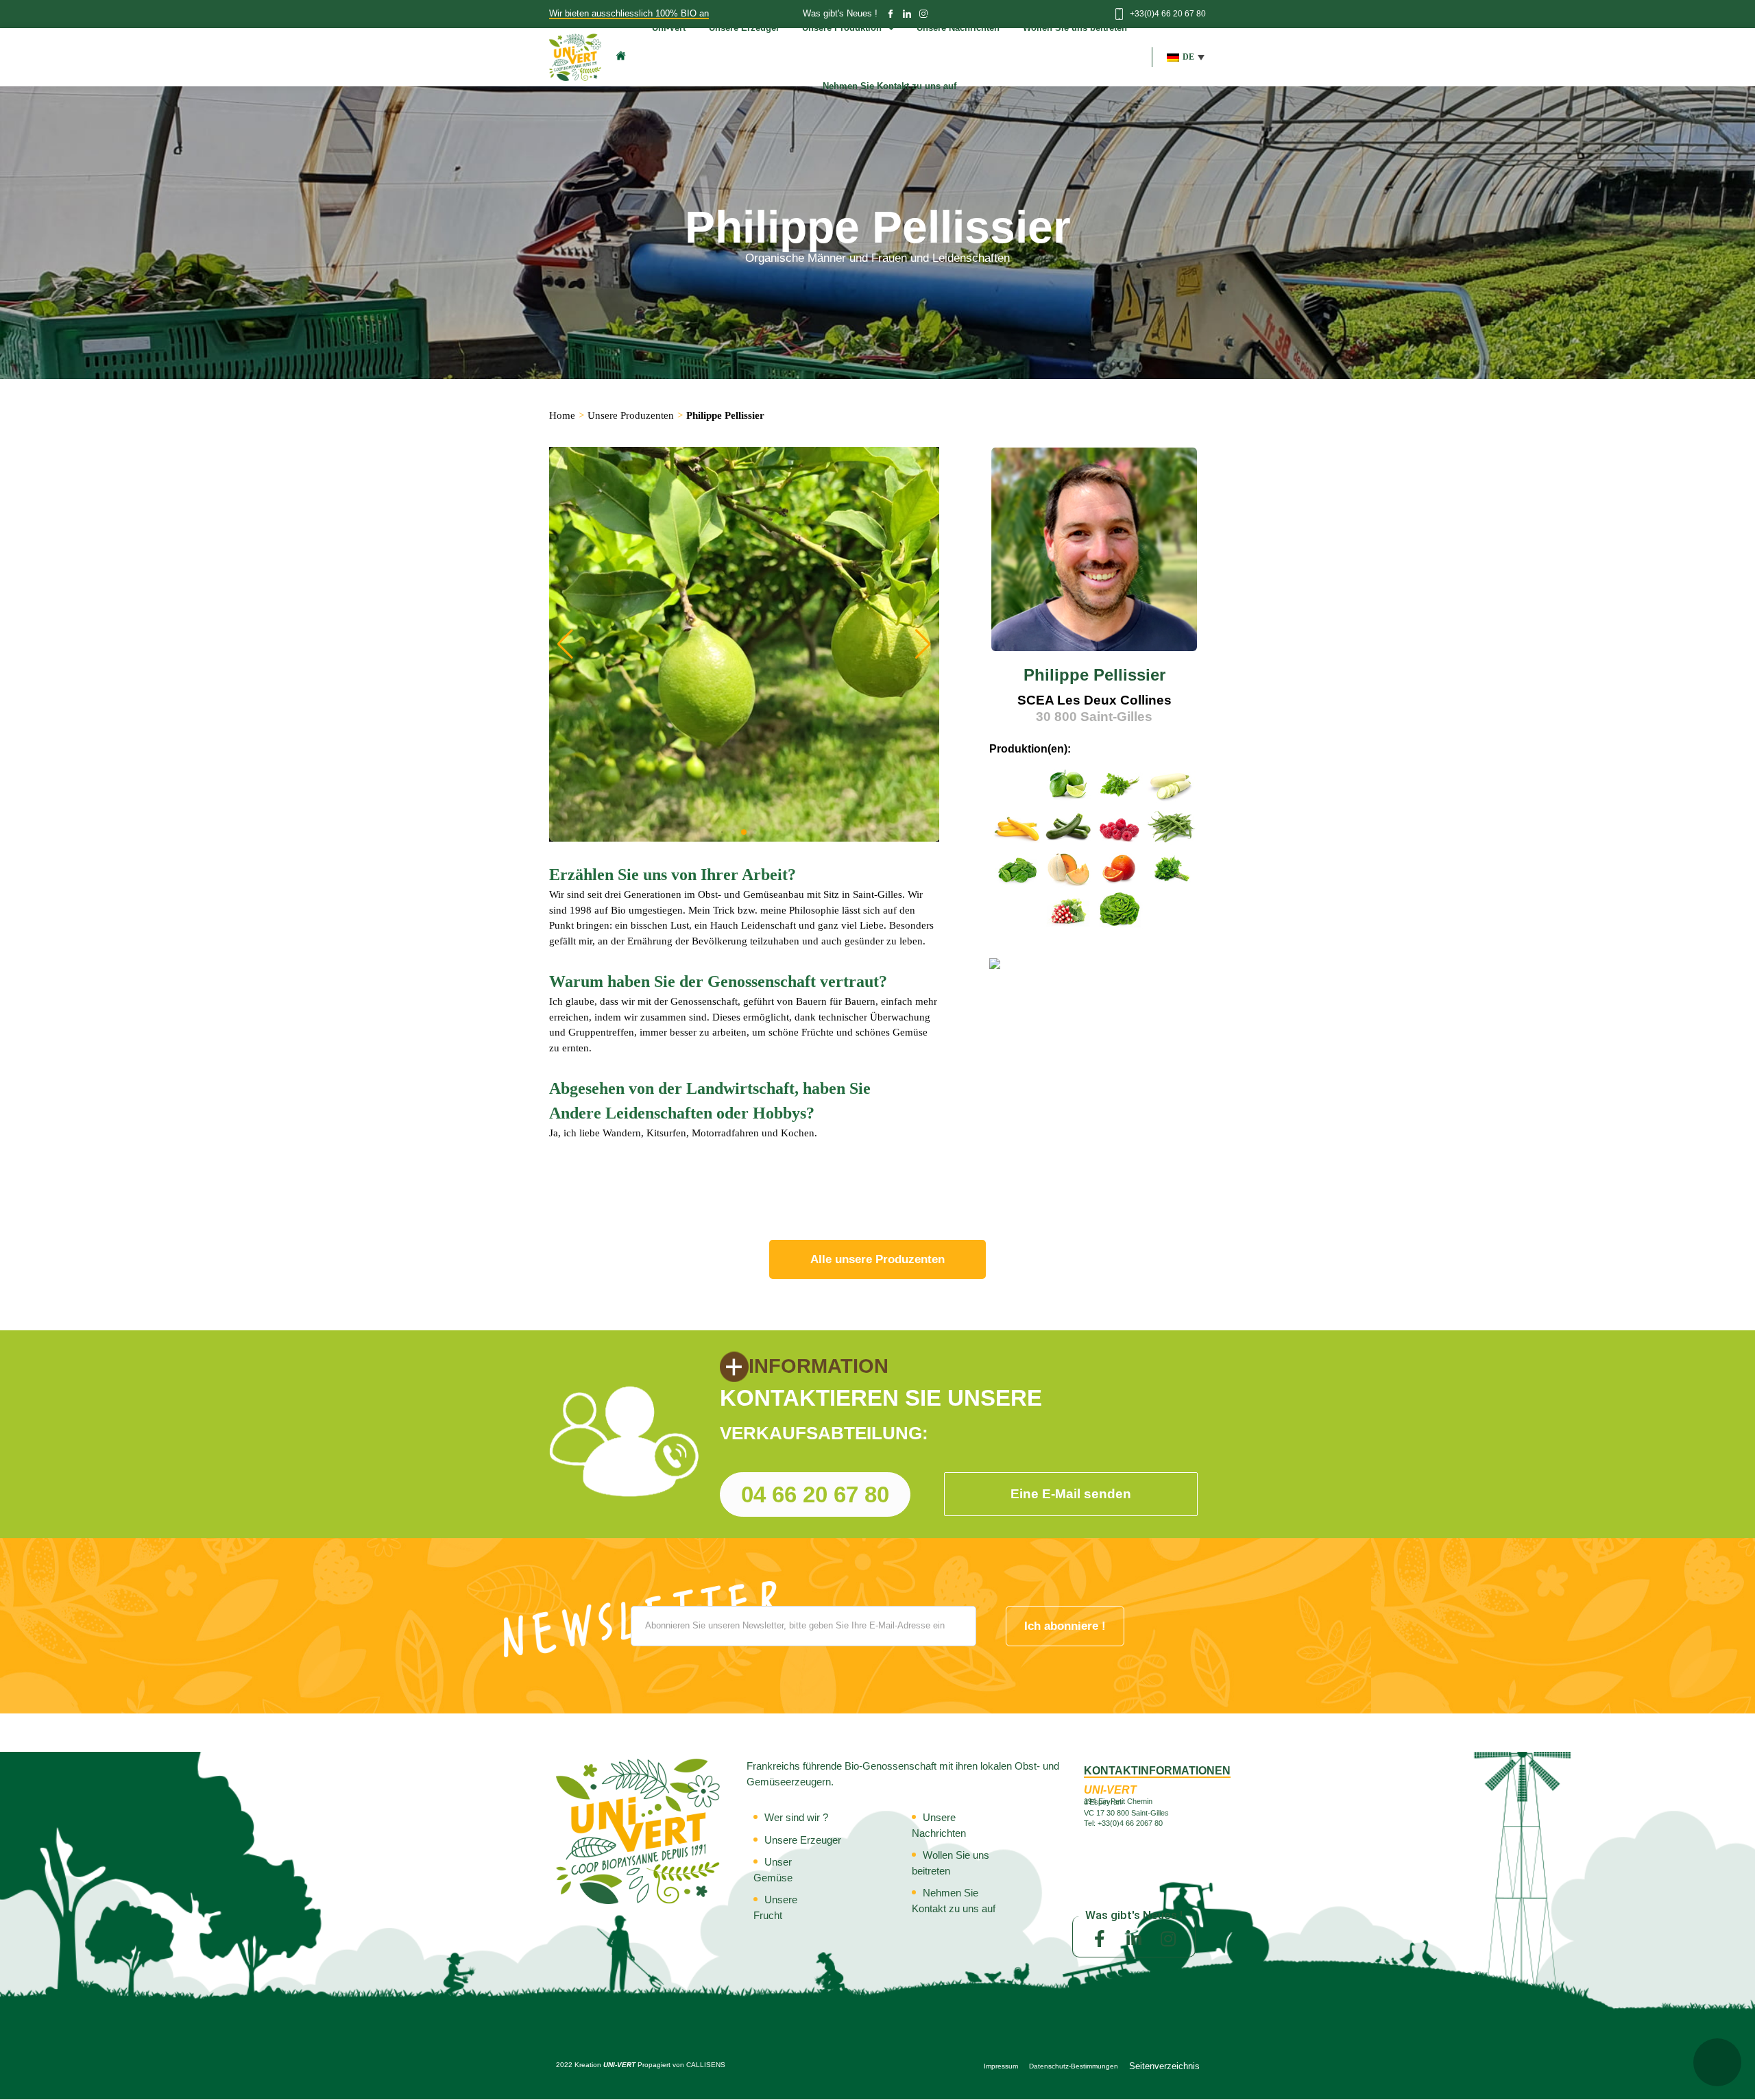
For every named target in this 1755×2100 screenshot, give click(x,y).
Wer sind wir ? (796, 1817)
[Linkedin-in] (1134, 1938)
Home (562, 415)
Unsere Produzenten (631, 415)
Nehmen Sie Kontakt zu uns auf (889, 86)
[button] (1186, 57)
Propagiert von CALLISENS (681, 2065)
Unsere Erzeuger (803, 1840)
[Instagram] (1168, 1938)
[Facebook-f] (1100, 1938)
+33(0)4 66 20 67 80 (1168, 14)
